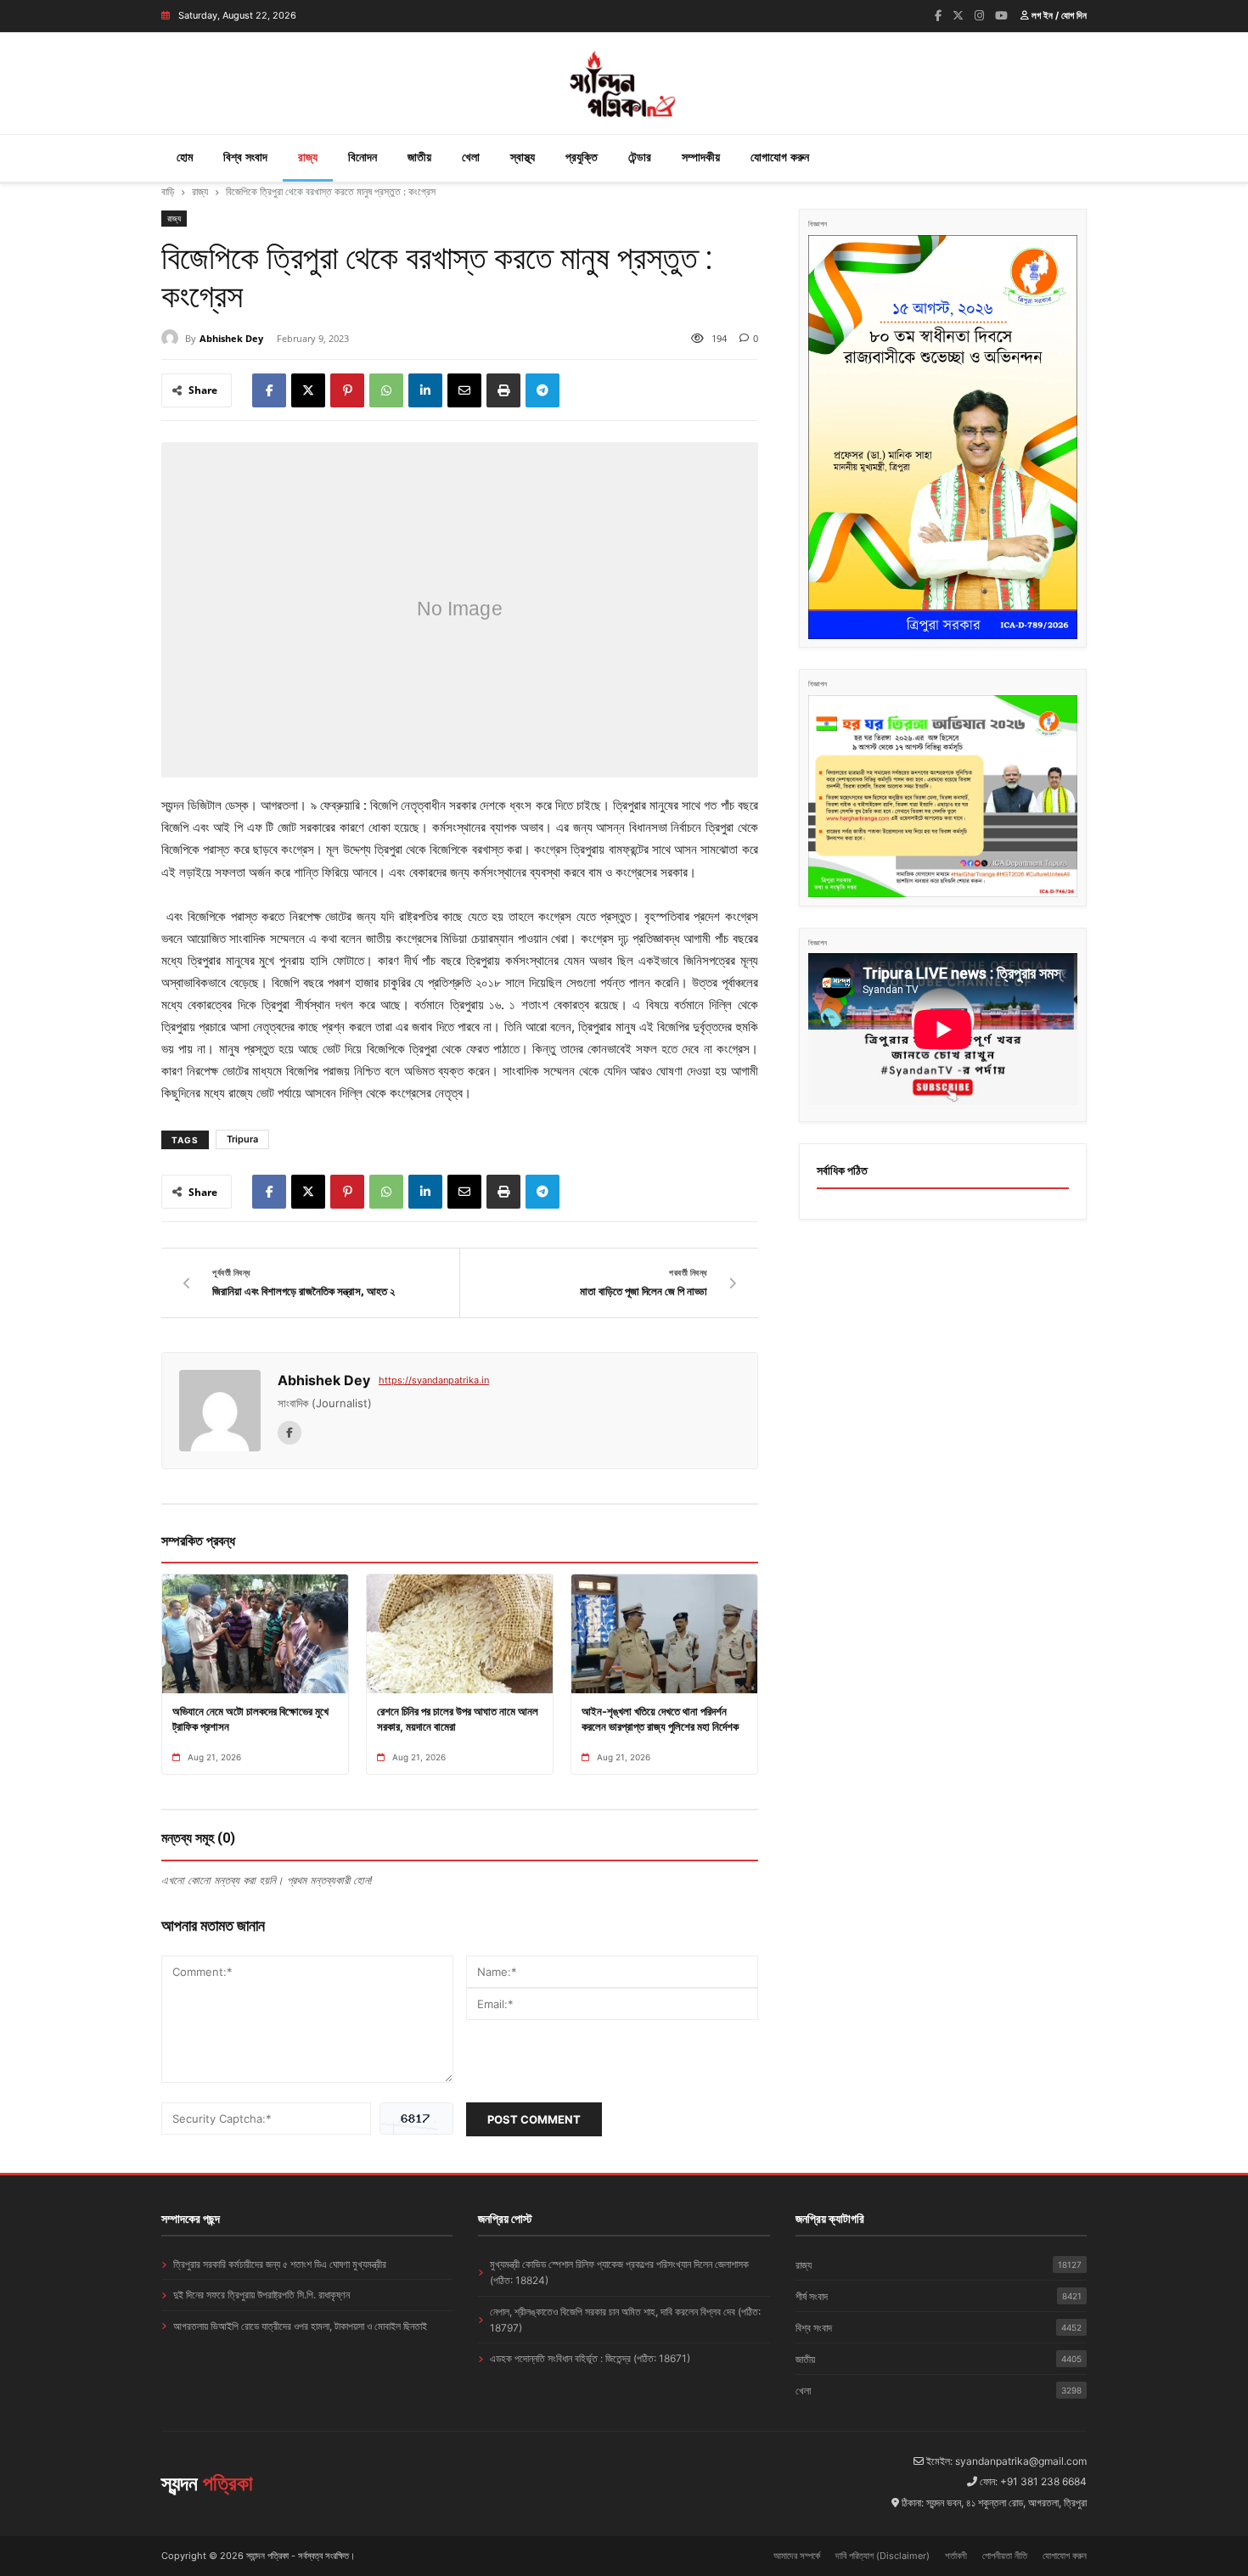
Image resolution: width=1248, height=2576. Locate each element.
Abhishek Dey (231, 338)
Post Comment (534, 2119)
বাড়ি (168, 191)
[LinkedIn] (425, 390)
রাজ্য (308, 157)
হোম (185, 157)
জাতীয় (419, 157)
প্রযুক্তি (582, 157)
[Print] (503, 390)
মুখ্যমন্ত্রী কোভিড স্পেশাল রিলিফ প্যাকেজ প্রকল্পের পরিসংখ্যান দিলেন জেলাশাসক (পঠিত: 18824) (619, 2272)
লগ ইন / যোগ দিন (1058, 15)
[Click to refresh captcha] (416, 2119)
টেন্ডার (640, 157)
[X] (308, 390)
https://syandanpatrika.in (434, 1380)
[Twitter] (958, 15)
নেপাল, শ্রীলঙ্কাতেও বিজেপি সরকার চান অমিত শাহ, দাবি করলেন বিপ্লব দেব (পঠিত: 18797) (625, 2320)
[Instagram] (979, 15)
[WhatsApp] (386, 390)
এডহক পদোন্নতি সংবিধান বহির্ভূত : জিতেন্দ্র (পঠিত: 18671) (590, 2358)
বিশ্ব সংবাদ (245, 157)
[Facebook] (938, 15)
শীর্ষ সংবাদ (939, 2296)
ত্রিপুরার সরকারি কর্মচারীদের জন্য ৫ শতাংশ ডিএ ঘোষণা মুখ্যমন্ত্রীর (280, 2264)
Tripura (242, 1139)
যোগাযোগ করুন (780, 157)
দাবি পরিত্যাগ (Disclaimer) (883, 2556)
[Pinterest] (347, 390)
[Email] (464, 390)
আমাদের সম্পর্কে (797, 2556)
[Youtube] (1001, 15)
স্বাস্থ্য (523, 157)
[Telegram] (542, 390)
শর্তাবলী (956, 2556)
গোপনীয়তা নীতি (1005, 2556)
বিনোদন (363, 157)
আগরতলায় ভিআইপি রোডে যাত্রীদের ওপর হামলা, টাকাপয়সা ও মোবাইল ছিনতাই (300, 2326)
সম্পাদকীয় (701, 157)
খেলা (471, 157)
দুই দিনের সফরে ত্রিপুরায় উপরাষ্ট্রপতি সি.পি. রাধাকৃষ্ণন (261, 2295)
